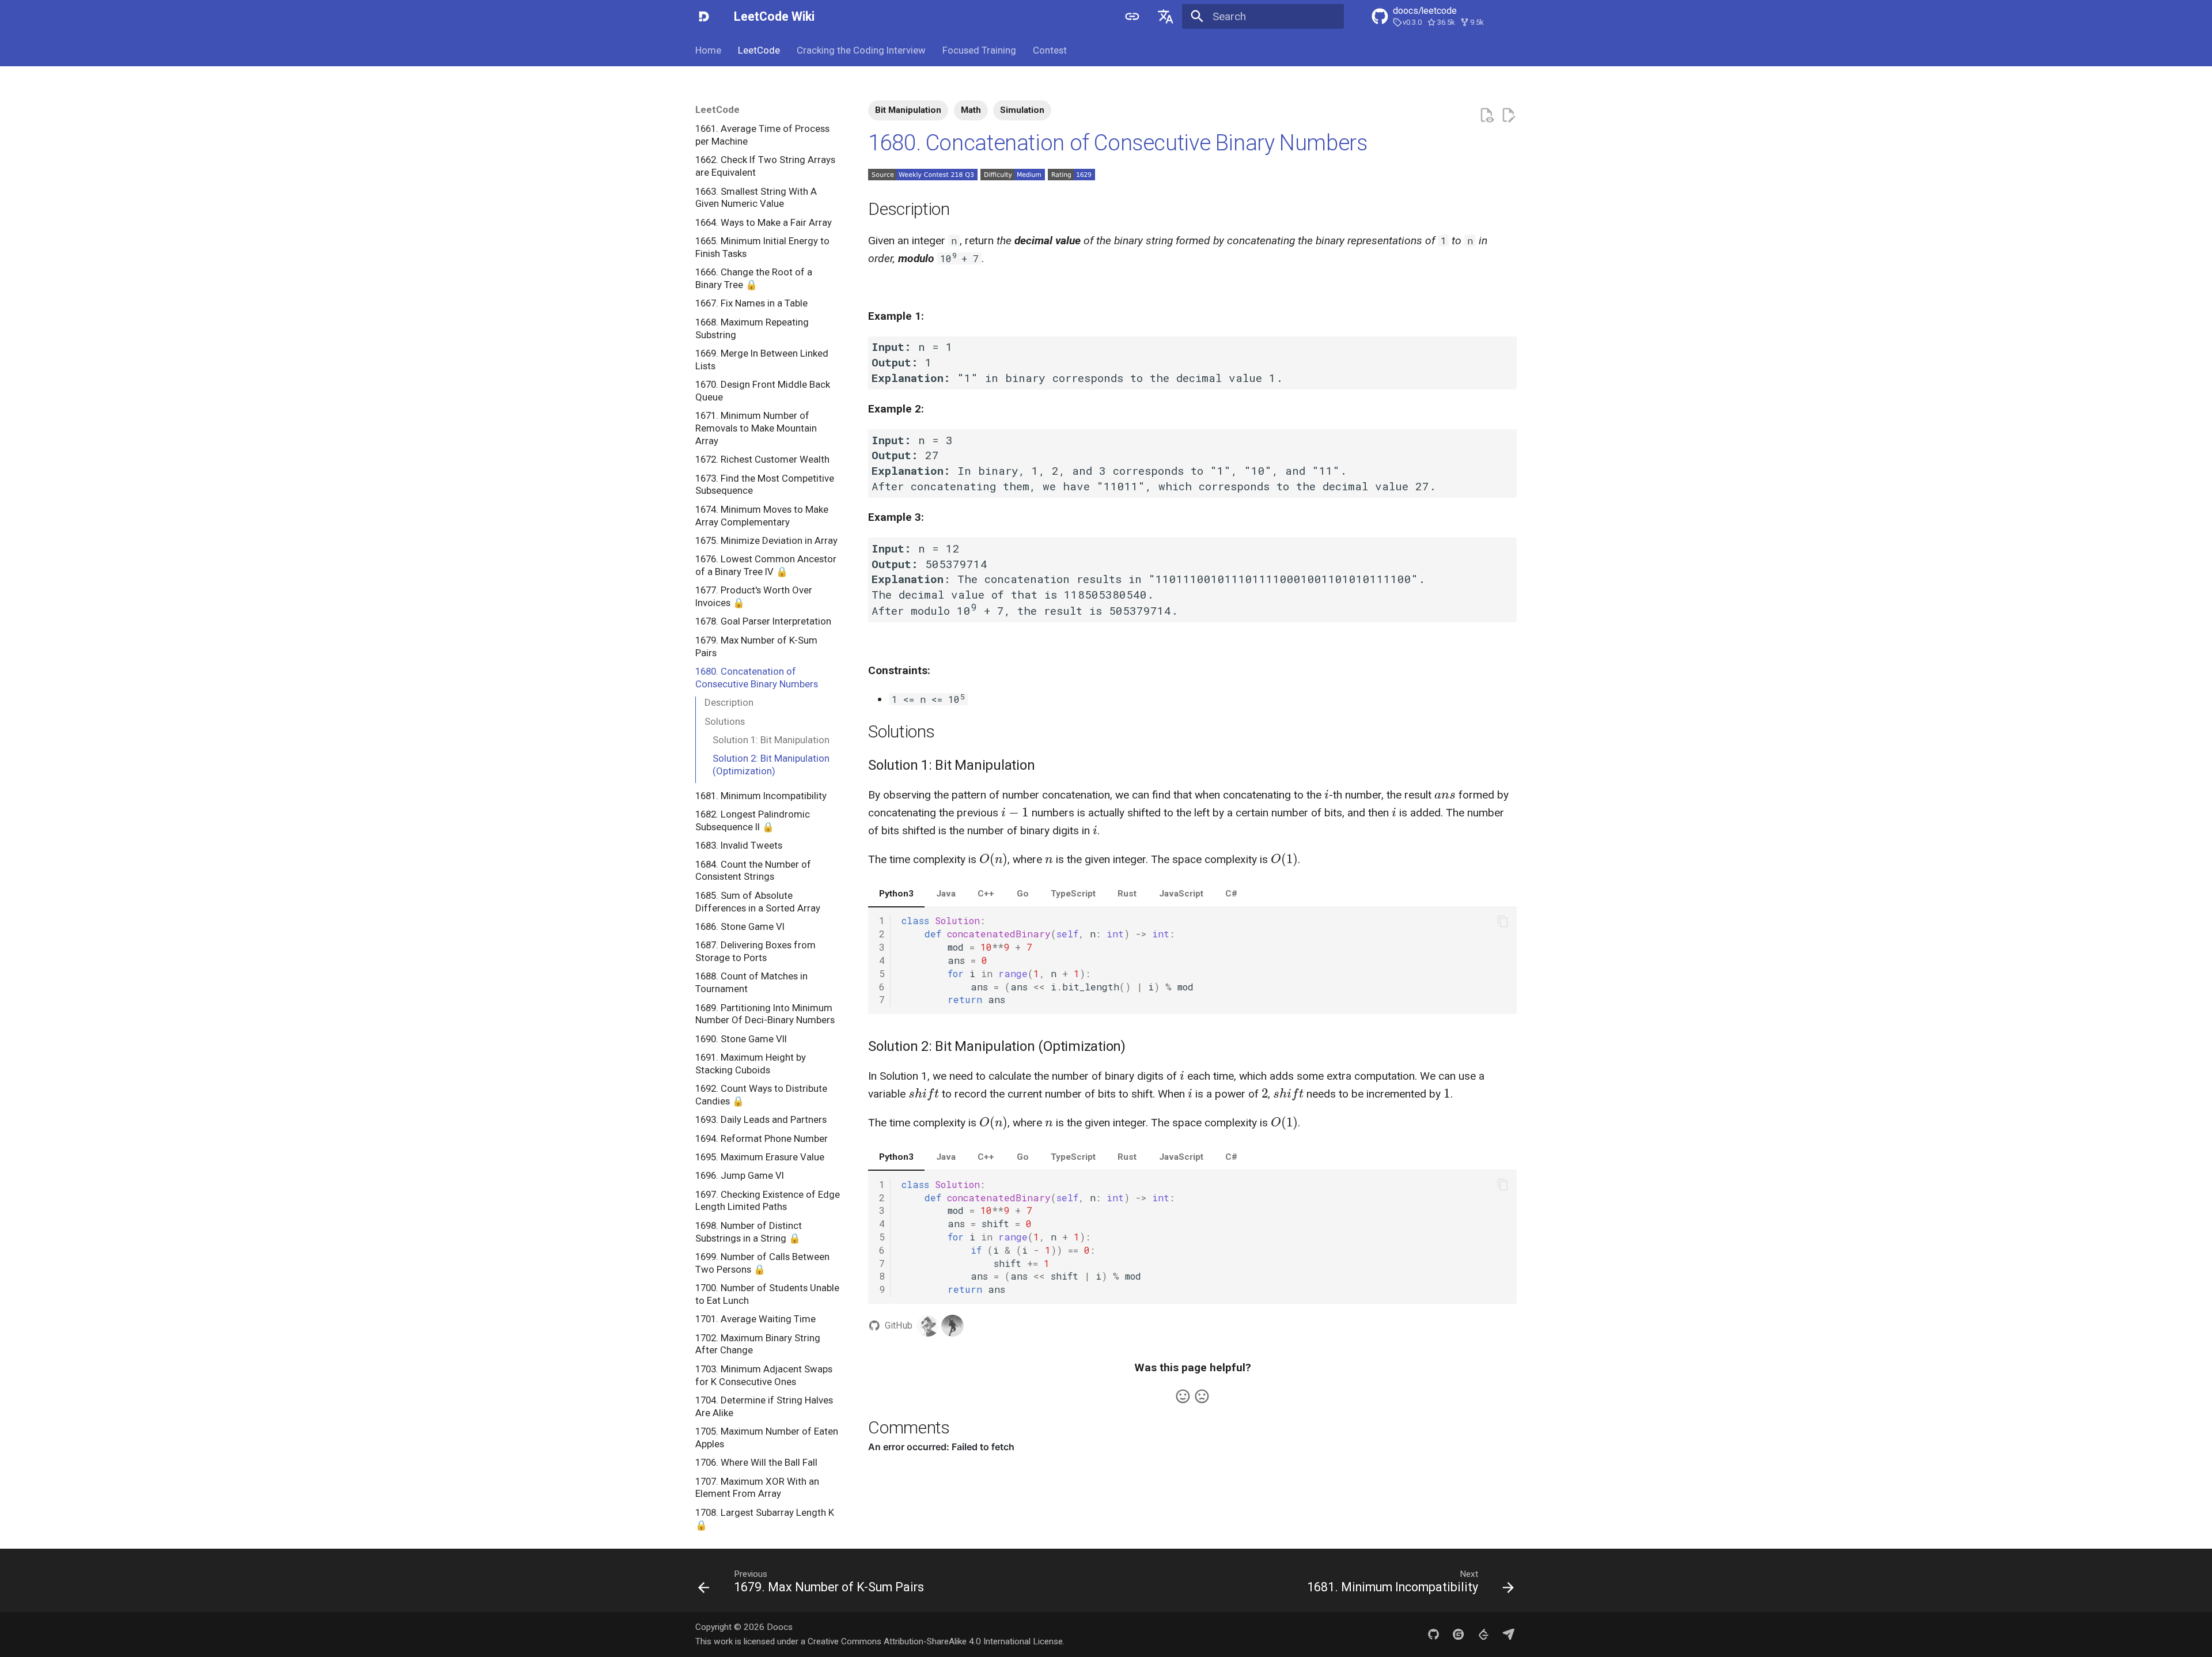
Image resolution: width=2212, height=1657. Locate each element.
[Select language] (1165, 17)
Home (708, 50)
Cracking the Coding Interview (861, 50)
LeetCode (759, 50)
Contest (1049, 50)
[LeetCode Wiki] (704, 17)
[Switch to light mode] (1132, 17)
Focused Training (979, 50)
